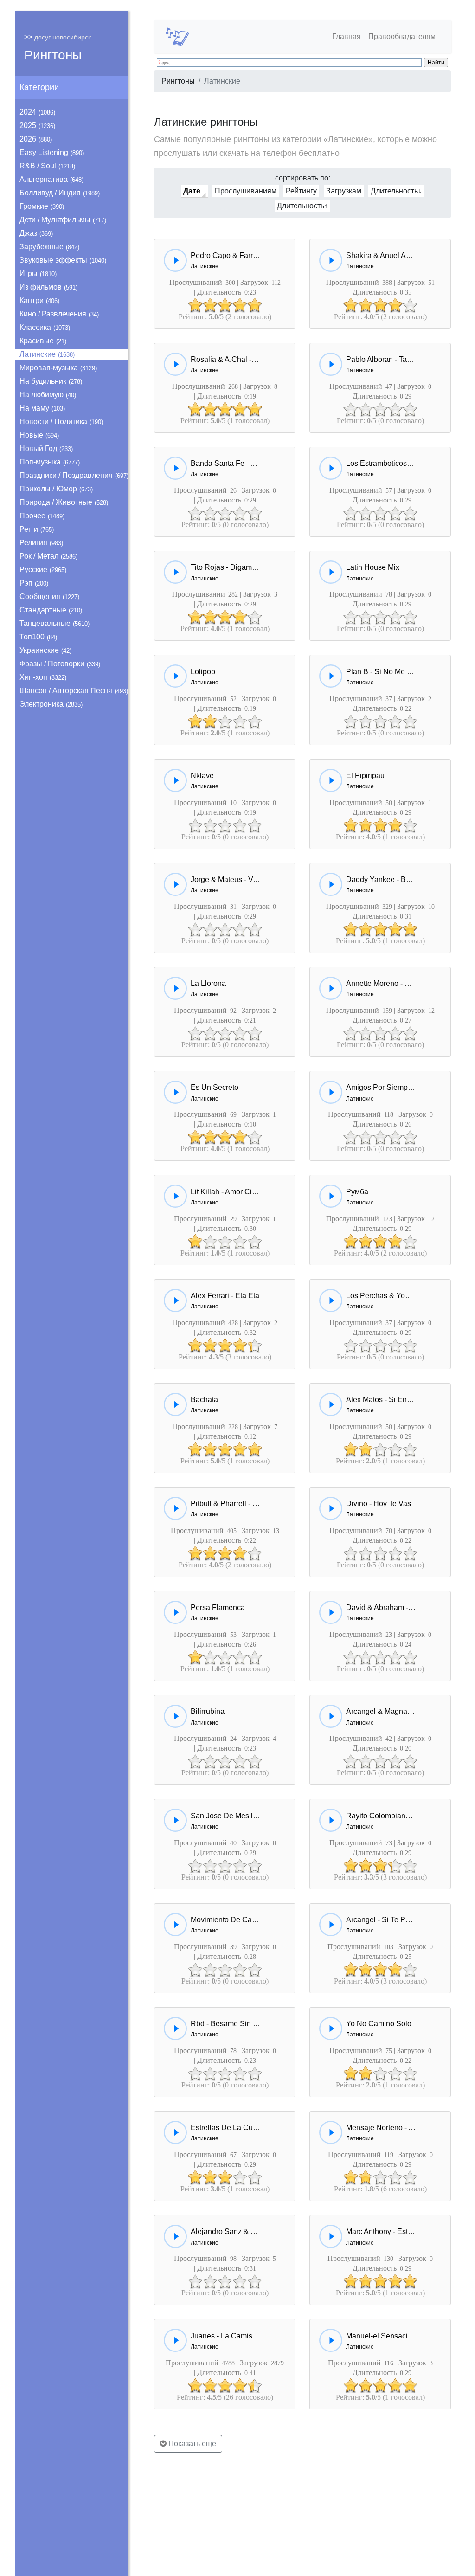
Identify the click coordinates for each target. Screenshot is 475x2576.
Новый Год (46, 448)
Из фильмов (48, 287)
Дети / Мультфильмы (63, 220)
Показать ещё (191, 2444)
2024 (37, 112)
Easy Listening (52, 152)
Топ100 (38, 637)
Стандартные (51, 610)
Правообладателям (402, 36)
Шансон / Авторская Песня (74, 691)
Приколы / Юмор (56, 489)
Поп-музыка (50, 462)
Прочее (42, 516)
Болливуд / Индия (60, 193)
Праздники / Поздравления (74, 475)
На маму (42, 408)
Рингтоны (53, 55)
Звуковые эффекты (63, 260)
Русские (43, 570)
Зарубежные (49, 247)
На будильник (51, 381)
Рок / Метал (48, 556)
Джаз (36, 233)
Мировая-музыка (58, 368)
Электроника (51, 704)
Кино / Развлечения (59, 314)
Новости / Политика (61, 422)
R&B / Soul (47, 166)
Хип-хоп (43, 677)
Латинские (47, 354)
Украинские (45, 650)
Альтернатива (51, 179)
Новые (39, 435)
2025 (37, 126)
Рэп (34, 583)
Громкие (42, 206)
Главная (347, 36)
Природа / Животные (64, 502)
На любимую (48, 395)
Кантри (39, 300)
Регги (37, 529)
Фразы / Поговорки (60, 664)
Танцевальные (55, 623)
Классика (45, 327)
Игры (38, 274)
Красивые (43, 341)
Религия (41, 543)
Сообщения (49, 596)
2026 (36, 139)
